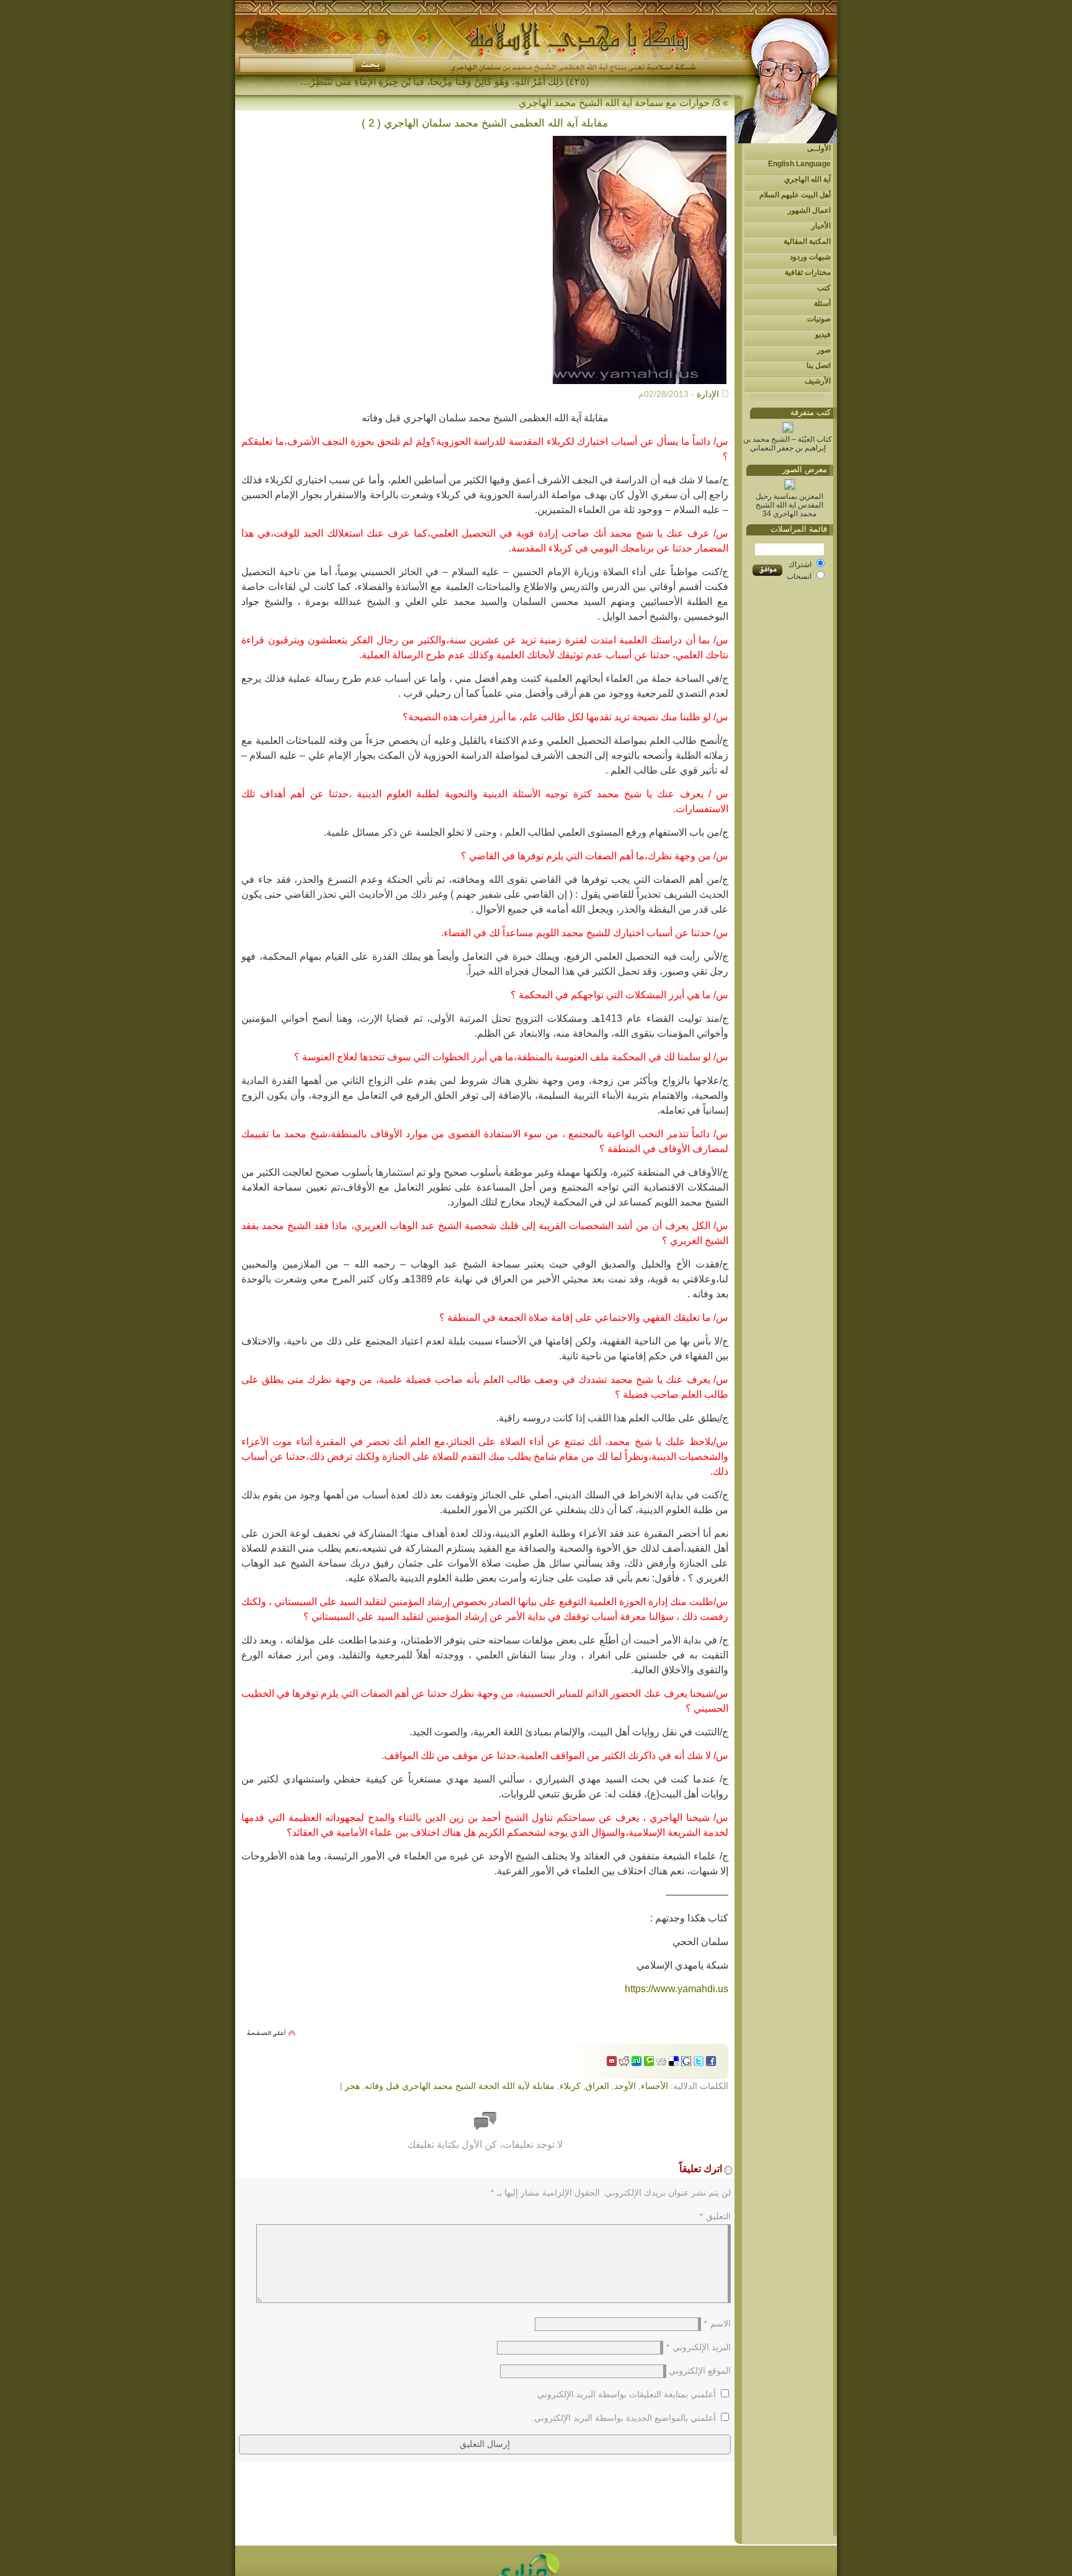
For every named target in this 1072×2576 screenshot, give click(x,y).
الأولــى (819, 148)
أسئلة (822, 303)
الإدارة (708, 394)
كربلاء (570, 2086)
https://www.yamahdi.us (677, 1989)
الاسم (717, 2324)
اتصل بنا (819, 365)
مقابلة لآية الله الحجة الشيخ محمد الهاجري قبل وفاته (460, 2086)
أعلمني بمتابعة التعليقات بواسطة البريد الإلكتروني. (625, 2395)
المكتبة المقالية (807, 241)
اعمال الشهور (809, 210)
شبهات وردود (810, 257)
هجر (352, 2086)
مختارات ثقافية (808, 272)
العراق (597, 2086)
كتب (824, 288)
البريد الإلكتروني (698, 2347)
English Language (799, 164)
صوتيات (819, 319)
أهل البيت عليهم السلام (795, 195)
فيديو (823, 334)
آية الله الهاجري (807, 179)
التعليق (715, 2216)
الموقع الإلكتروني (700, 2371)
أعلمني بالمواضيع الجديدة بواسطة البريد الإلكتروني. (624, 2418)
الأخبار (821, 226)
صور (824, 350)
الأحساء (654, 2086)
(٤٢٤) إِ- (573, 82)
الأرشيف (818, 381)
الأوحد (625, 2086)
